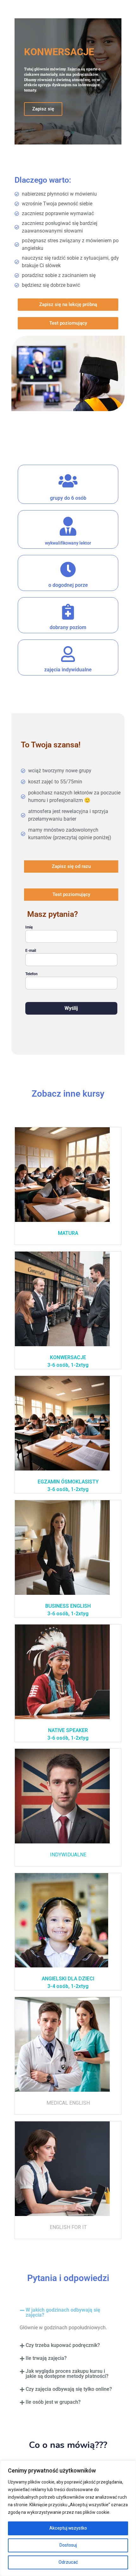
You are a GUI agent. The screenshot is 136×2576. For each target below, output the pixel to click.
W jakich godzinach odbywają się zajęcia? (63, 2312)
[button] (68, 2313)
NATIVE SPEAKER (68, 1730)
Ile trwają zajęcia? (46, 2358)
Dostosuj (68, 2545)
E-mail (31, 951)
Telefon (31, 974)
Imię (29, 927)
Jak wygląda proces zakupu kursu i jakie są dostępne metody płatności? (67, 2374)
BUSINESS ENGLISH (68, 1606)
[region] (68, 2518)
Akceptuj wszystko (68, 2528)
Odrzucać (68, 2562)
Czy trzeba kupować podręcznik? (63, 2345)
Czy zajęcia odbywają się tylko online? (69, 2389)
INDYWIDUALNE (68, 1855)
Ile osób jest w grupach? (53, 2402)
